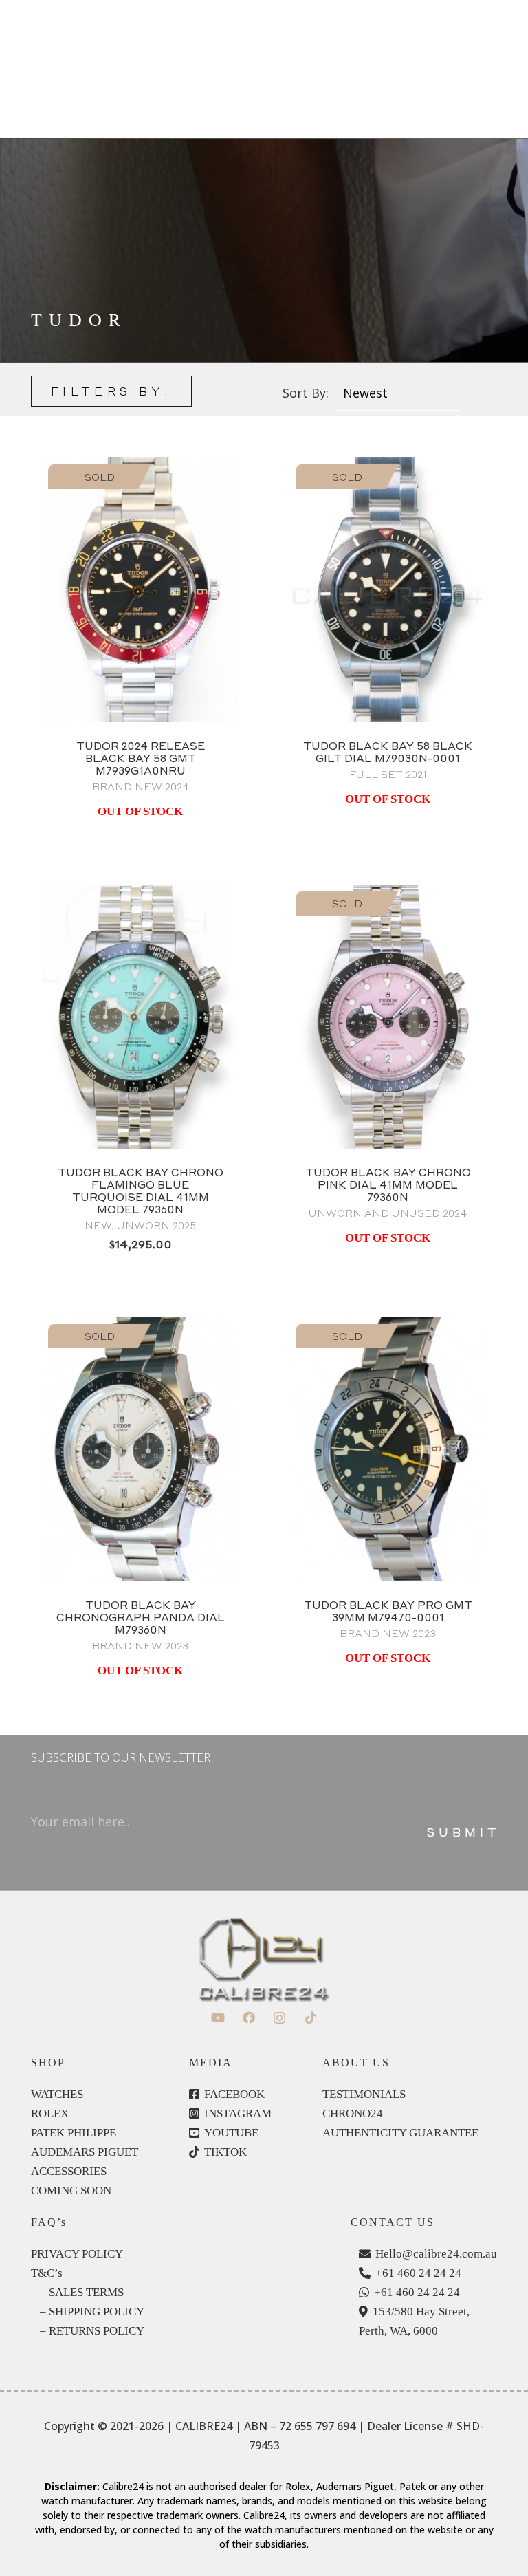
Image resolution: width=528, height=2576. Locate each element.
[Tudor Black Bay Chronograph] (140, 1449)
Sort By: (306, 393)
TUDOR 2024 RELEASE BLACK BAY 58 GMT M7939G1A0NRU (141, 758)
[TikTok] (310, 2018)
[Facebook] (249, 2018)
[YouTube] (218, 2018)
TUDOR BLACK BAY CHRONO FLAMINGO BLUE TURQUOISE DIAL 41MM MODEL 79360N (141, 1191)
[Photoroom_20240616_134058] (388, 1449)
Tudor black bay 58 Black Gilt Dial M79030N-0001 (388, 752)
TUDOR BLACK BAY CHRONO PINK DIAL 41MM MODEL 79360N (388, 1184)
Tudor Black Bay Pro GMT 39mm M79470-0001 (388, 1611)
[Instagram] (279, 2018)
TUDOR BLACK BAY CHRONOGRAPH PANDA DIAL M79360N (141, 1617)
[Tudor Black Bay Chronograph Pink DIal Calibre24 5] (388, 1017)
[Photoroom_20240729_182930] (140, 589)
